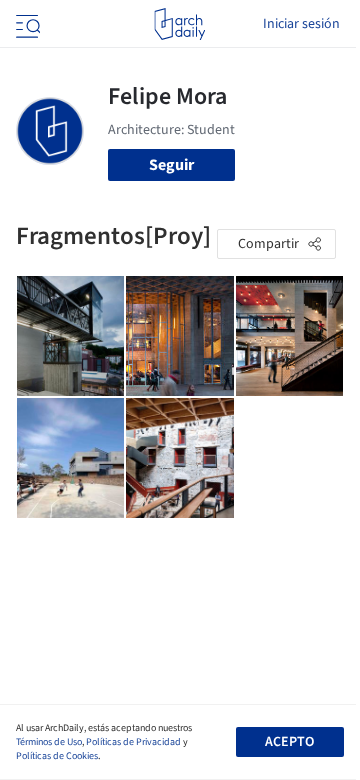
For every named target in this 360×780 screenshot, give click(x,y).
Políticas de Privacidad (133, 742)
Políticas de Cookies (57, 756)
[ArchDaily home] (179, 24)
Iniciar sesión (301, 24)
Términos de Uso (49, 742)
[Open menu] (26, 24)
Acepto (289, 742)
